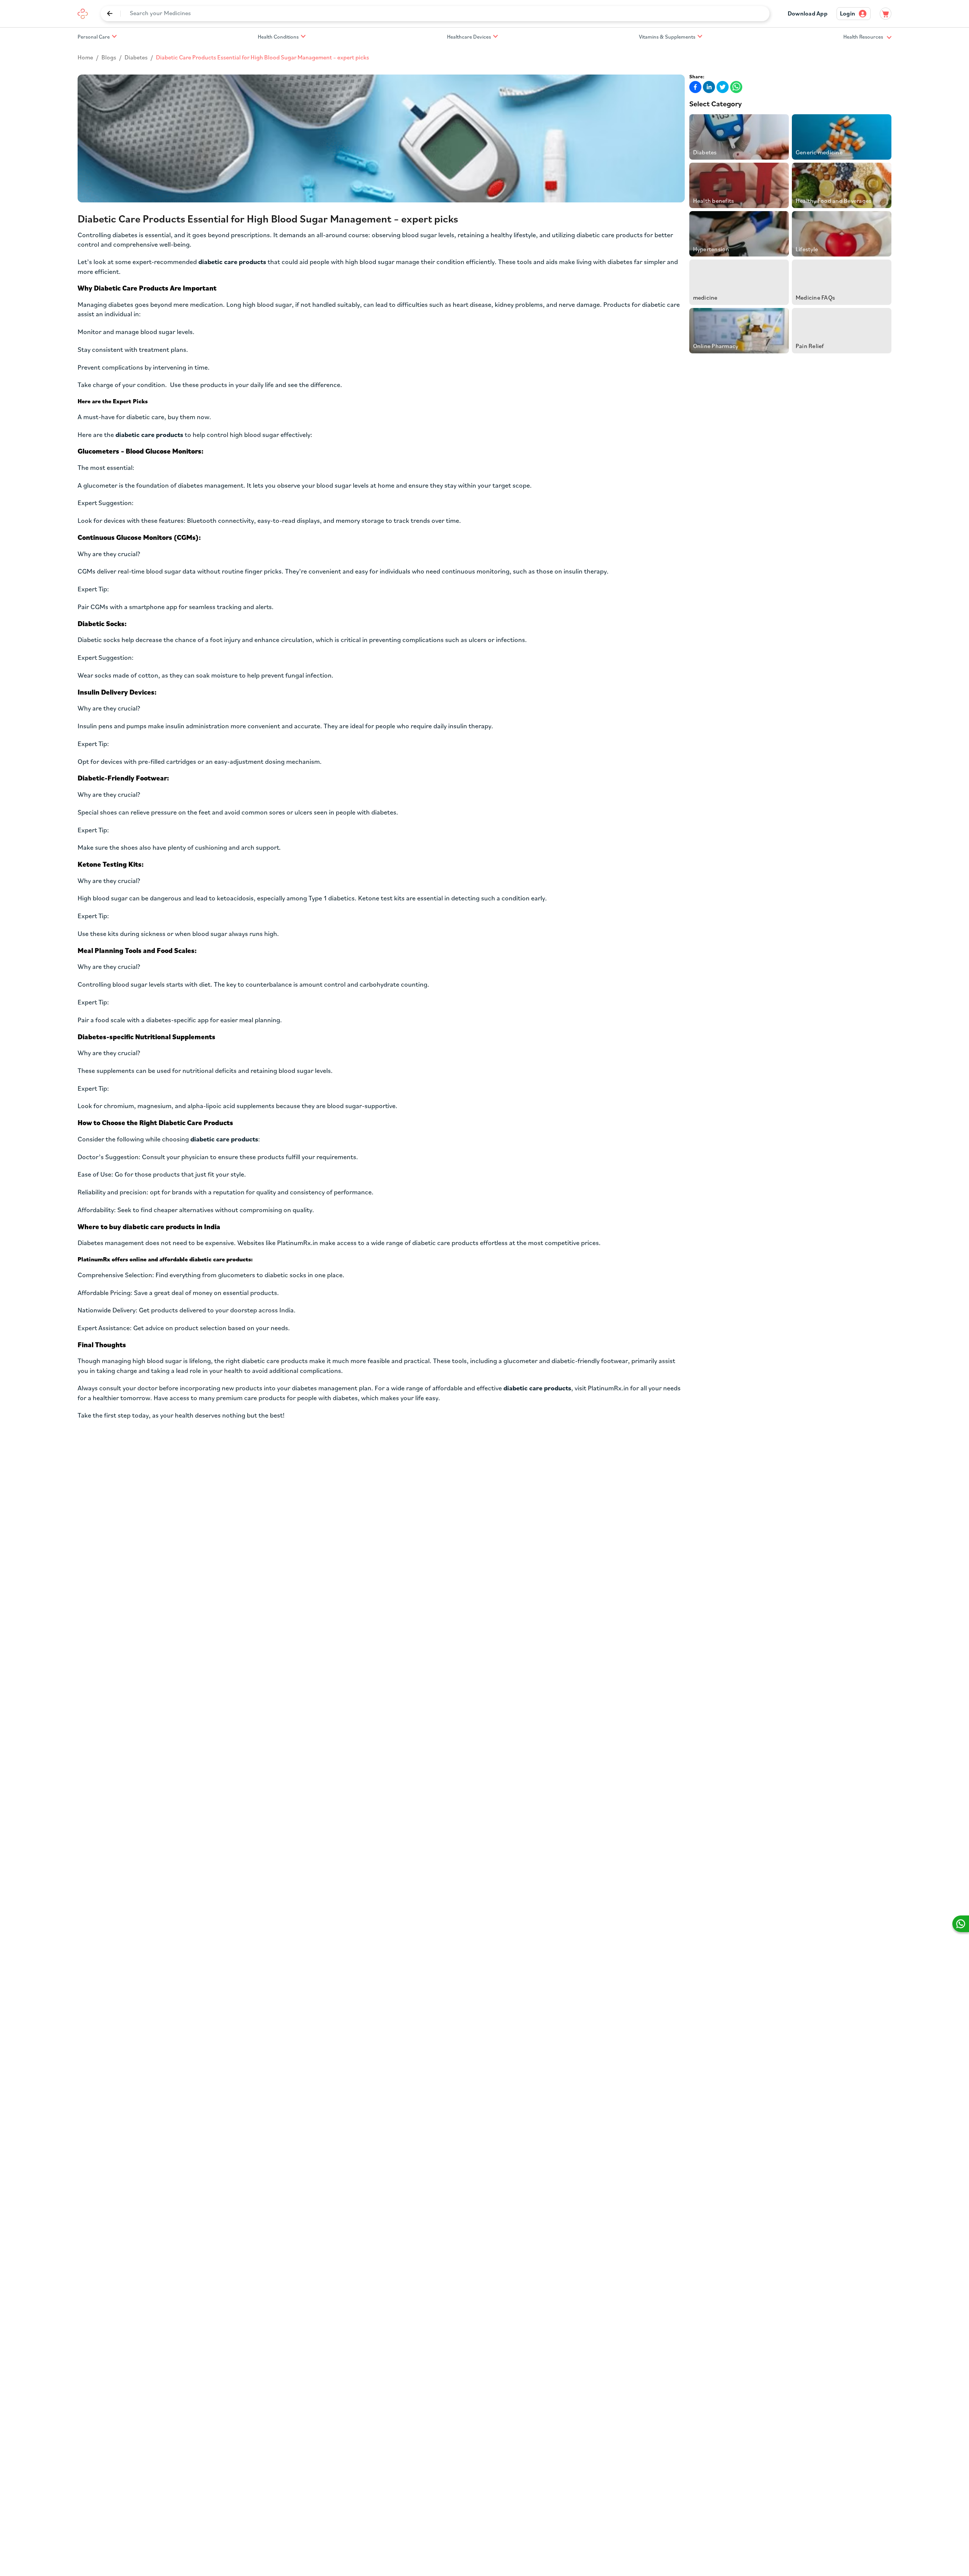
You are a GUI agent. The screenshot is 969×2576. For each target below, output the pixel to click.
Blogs (109, 58)
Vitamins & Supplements (667, 37)
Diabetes (136, 58)
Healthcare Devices (469, 37)
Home (85, 58)
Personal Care (94, 37)
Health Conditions (278, 37)
